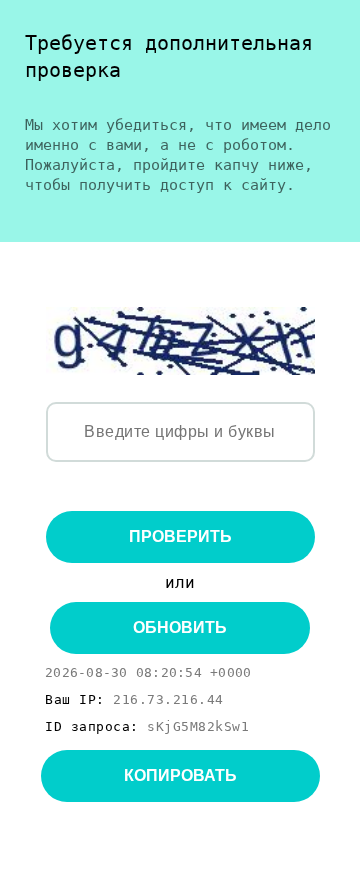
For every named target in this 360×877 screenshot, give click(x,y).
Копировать (180, 775)
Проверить (180, 536)
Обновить (180, 627)
